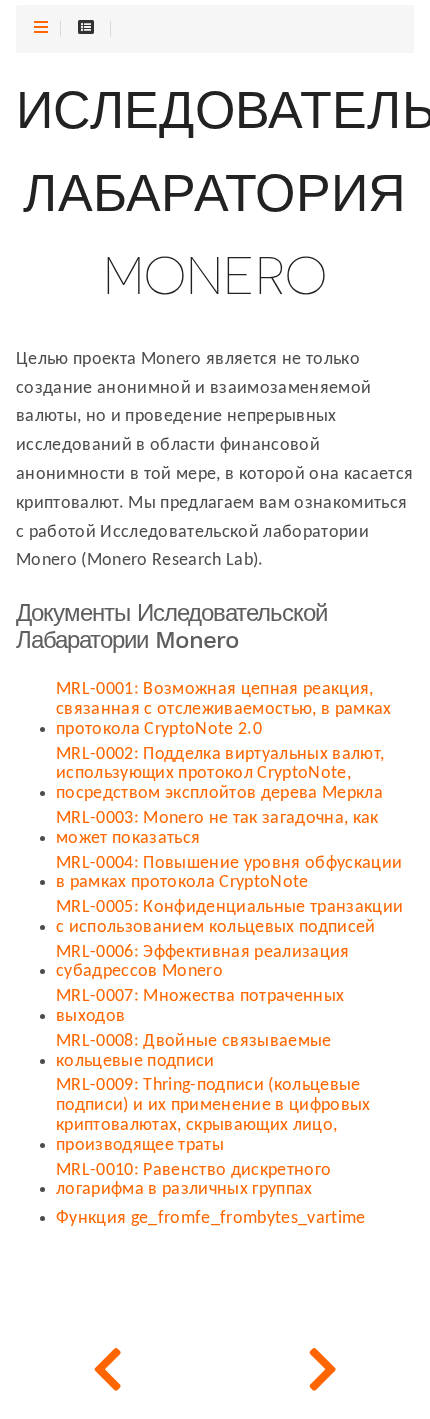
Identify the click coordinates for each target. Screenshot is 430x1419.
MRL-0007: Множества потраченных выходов (200, 1006)
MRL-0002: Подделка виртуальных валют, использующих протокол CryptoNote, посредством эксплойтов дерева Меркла (220, 774)
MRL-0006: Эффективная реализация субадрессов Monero (203, 962)
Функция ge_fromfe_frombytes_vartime (211, 1218)
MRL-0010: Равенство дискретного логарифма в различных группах (193, 1180)
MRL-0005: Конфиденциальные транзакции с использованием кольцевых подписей (229, 917)
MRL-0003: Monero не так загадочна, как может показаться (217, 828)
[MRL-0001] (322, 1369)
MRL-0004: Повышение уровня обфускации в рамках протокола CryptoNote (229, 873)
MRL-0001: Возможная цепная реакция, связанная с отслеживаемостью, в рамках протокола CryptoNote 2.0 (224, 709)
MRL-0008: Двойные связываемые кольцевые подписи (194, 1051)
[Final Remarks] (107, 1369)
